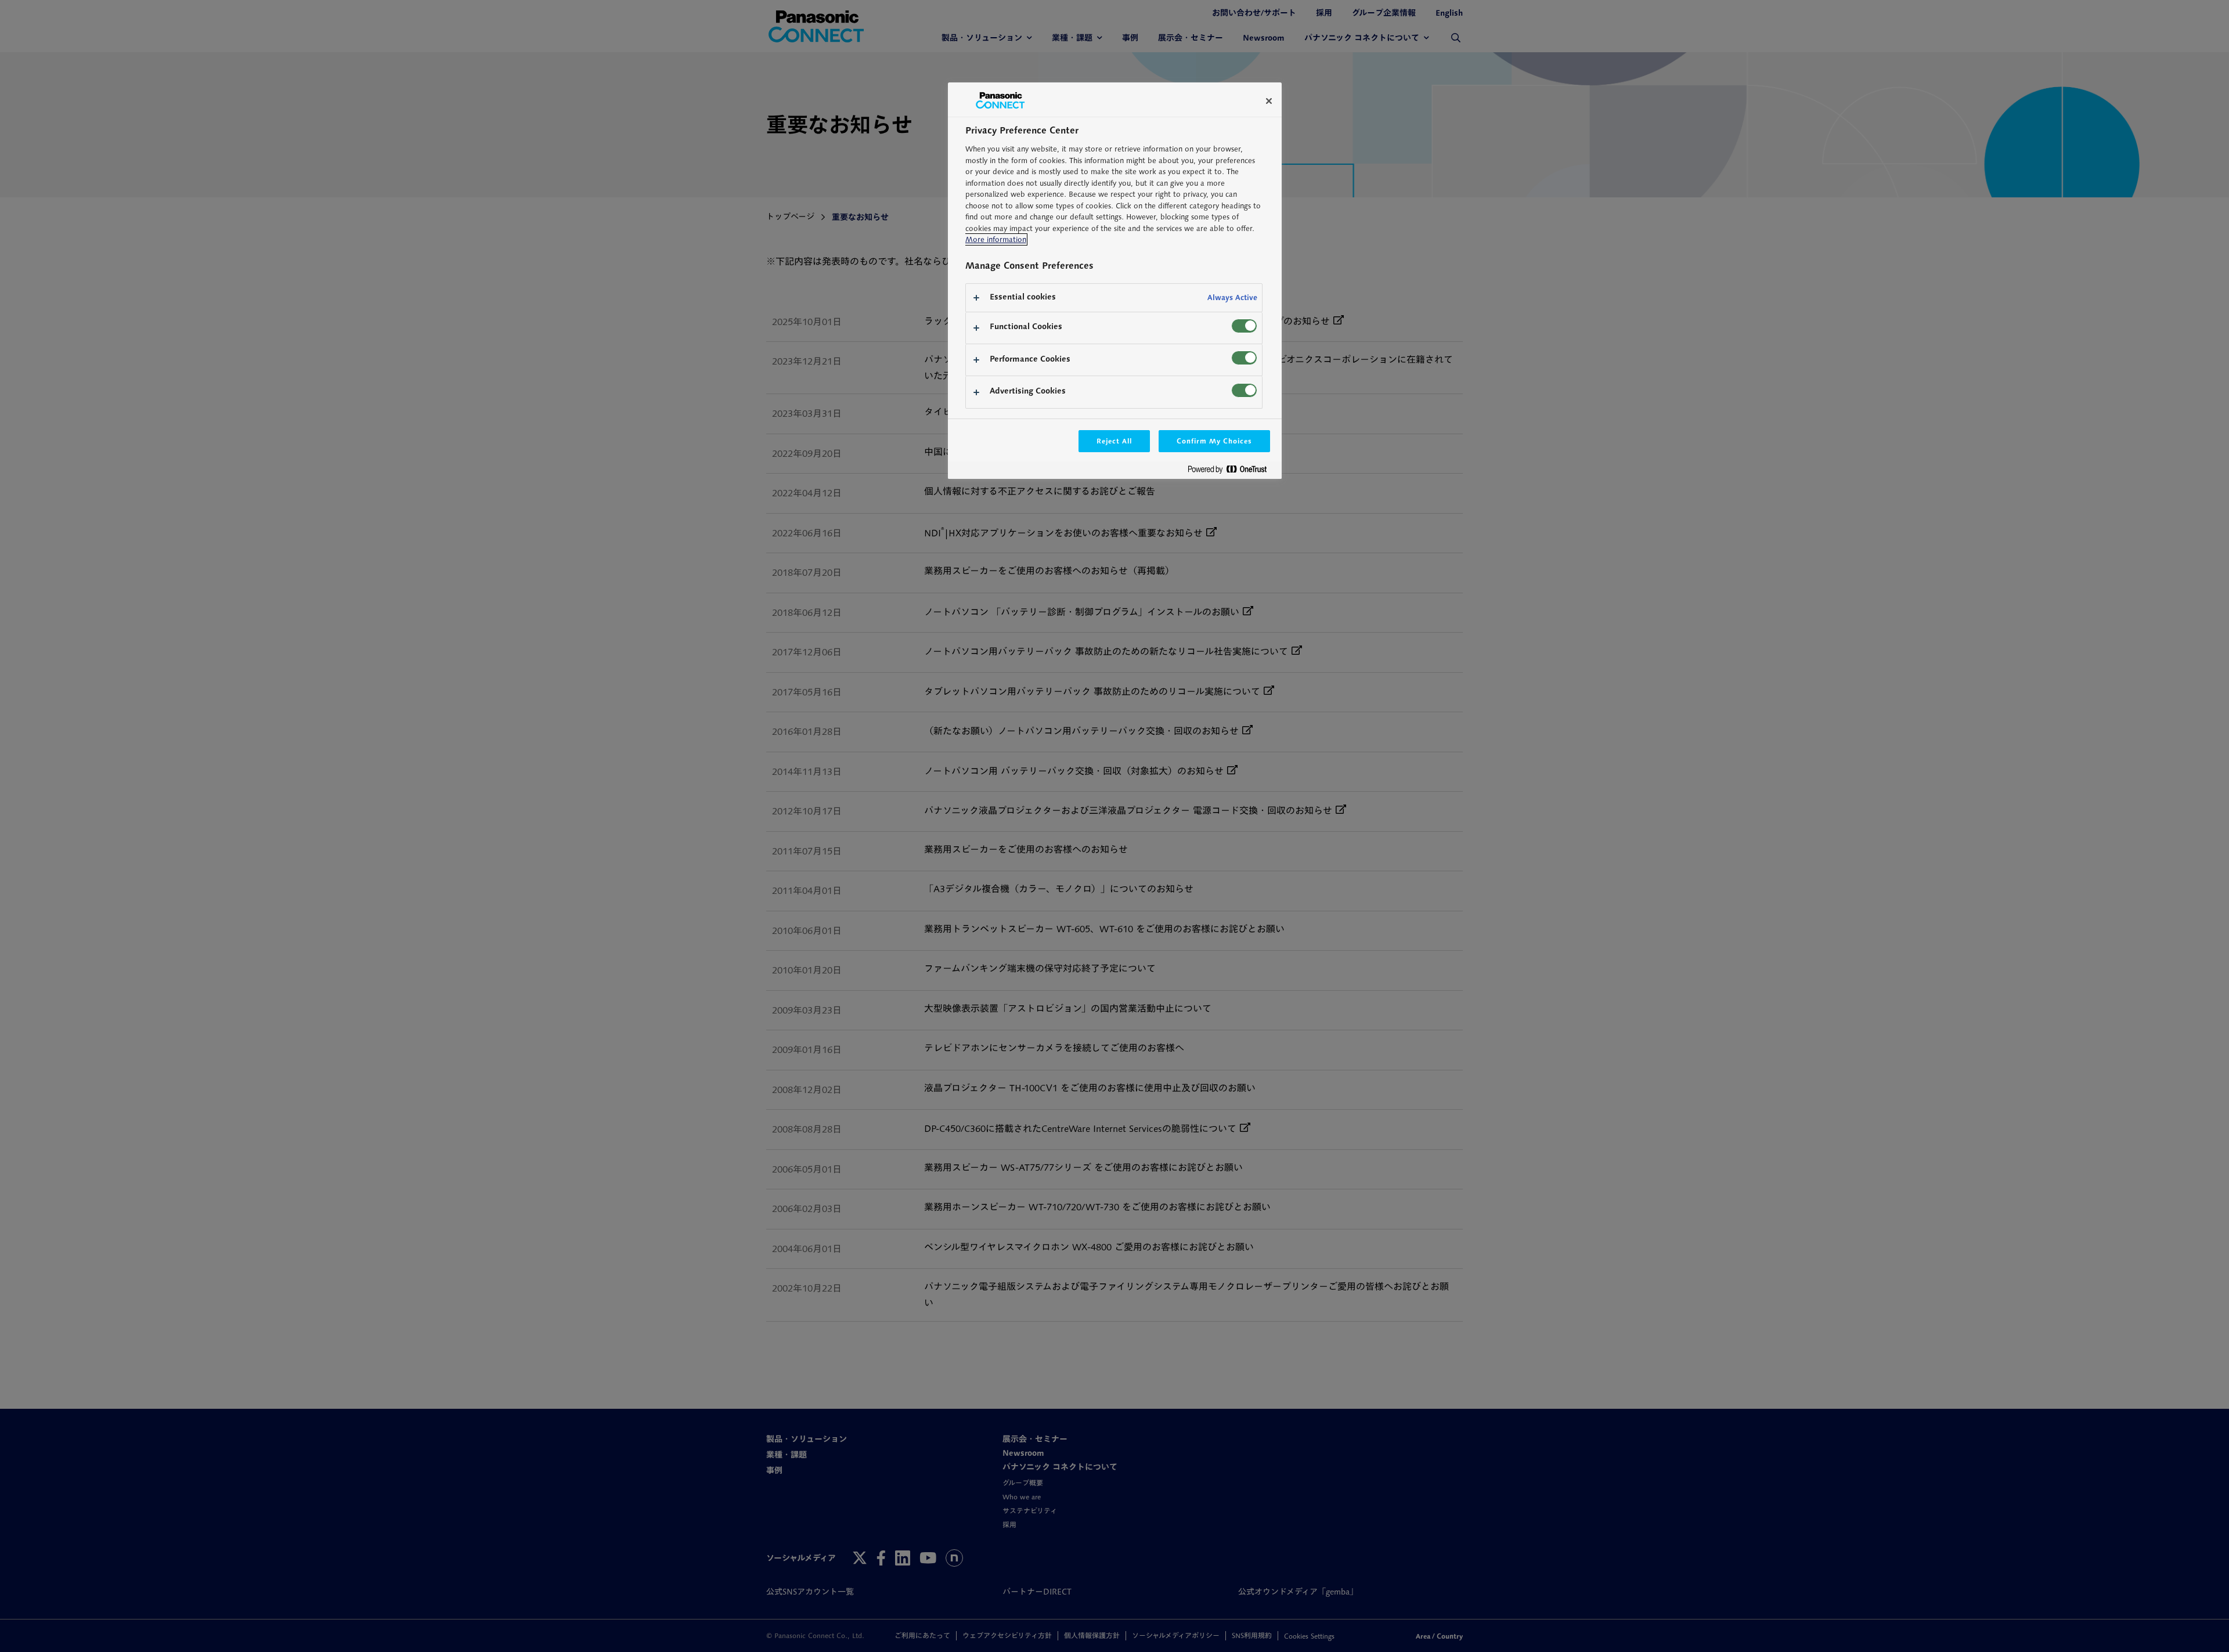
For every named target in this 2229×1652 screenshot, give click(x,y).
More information (996, 239)
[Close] (1269, 101)
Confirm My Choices (1214, 441)
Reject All (1114, 441)
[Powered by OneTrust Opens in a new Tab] (1232, 472)
